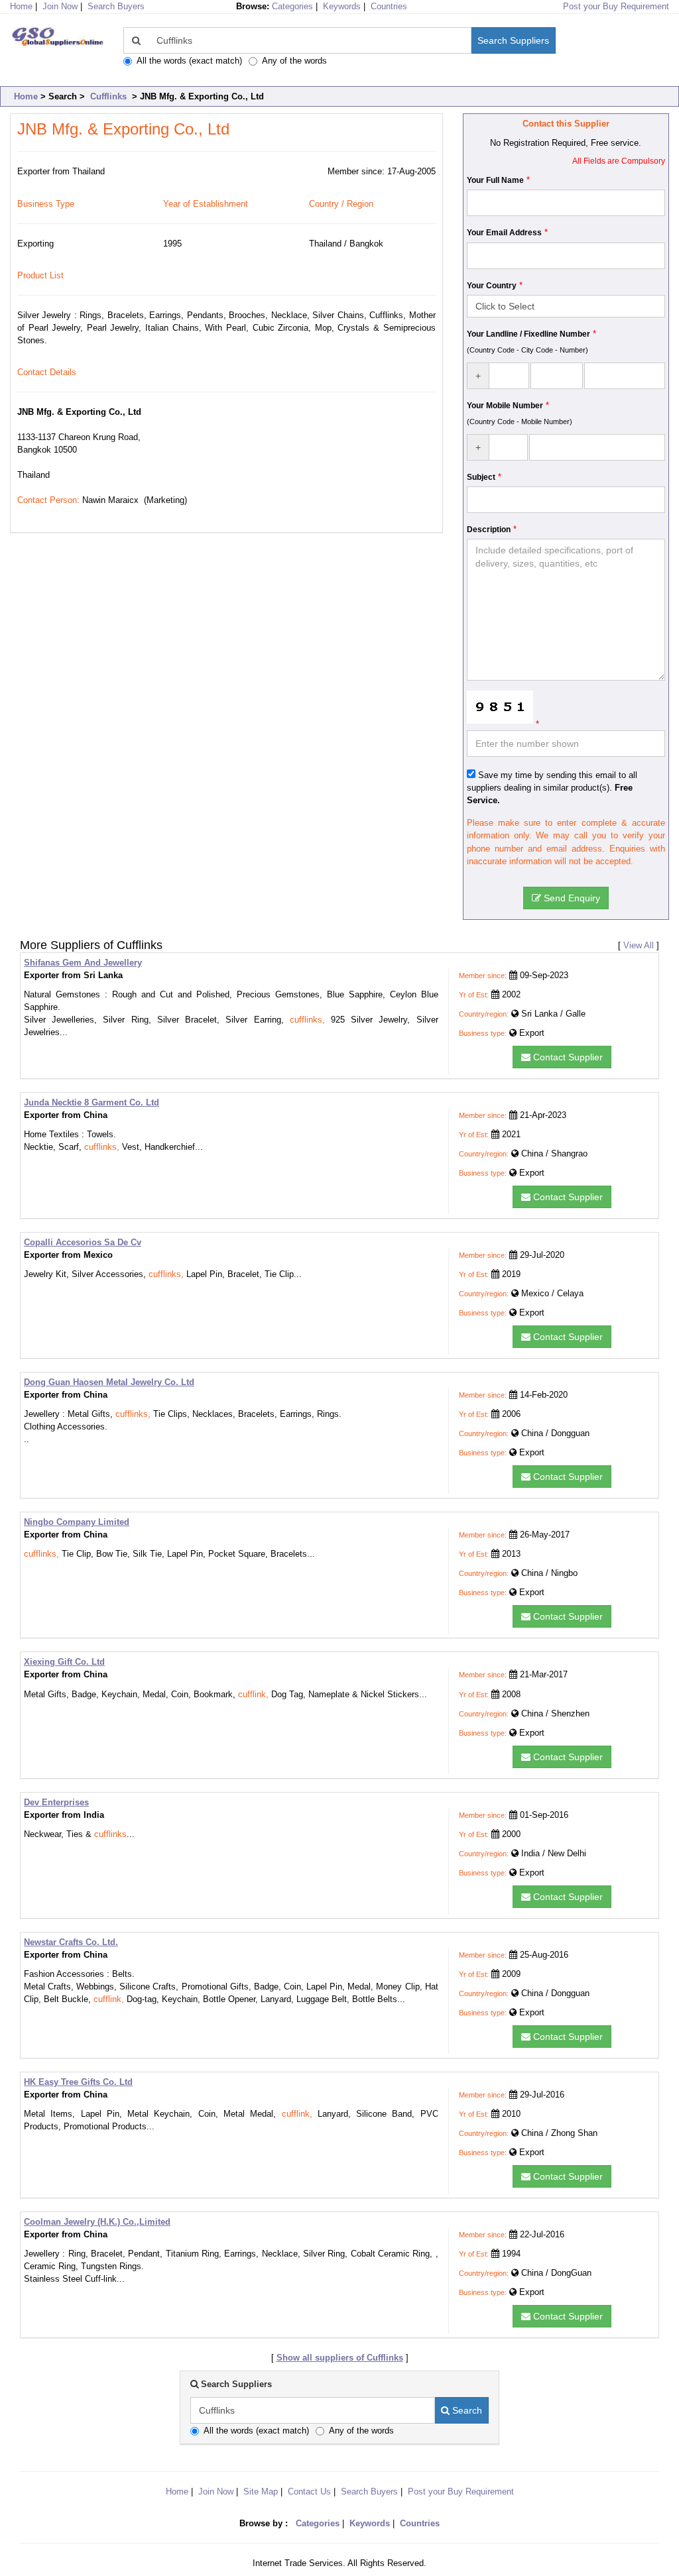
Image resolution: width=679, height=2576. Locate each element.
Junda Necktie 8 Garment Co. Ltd (92, 1102)
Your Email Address (504, 233)
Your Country (492, 286)
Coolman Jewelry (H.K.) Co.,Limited (97, 2222)
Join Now (60, 6)
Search (466, 2410)
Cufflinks (108, 96)
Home (26, 96)
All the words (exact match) (189, 61)
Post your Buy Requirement (616, 6)
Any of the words (294, 61)
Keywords (342, 6)
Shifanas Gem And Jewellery (83, 963)
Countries (389, 6)
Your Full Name (495, 180)
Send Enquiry (571, 898)
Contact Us (309, 2492)
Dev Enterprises (56, 1802)
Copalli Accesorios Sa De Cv (83, 1242)
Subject (481, 477)
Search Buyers (116, 6)
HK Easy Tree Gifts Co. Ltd (78, 2082)
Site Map (261, 2492)
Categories (292, 6)
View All (639, 945)
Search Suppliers (513, 40)
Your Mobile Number (505, 406)
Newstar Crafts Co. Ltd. (71, 1942)
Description (489, 530)
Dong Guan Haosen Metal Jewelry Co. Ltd (109, 1382)
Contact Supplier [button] (567, 1057)
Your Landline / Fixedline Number (528, 334)
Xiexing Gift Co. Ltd (64, 1662)
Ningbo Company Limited (77, 1522)
